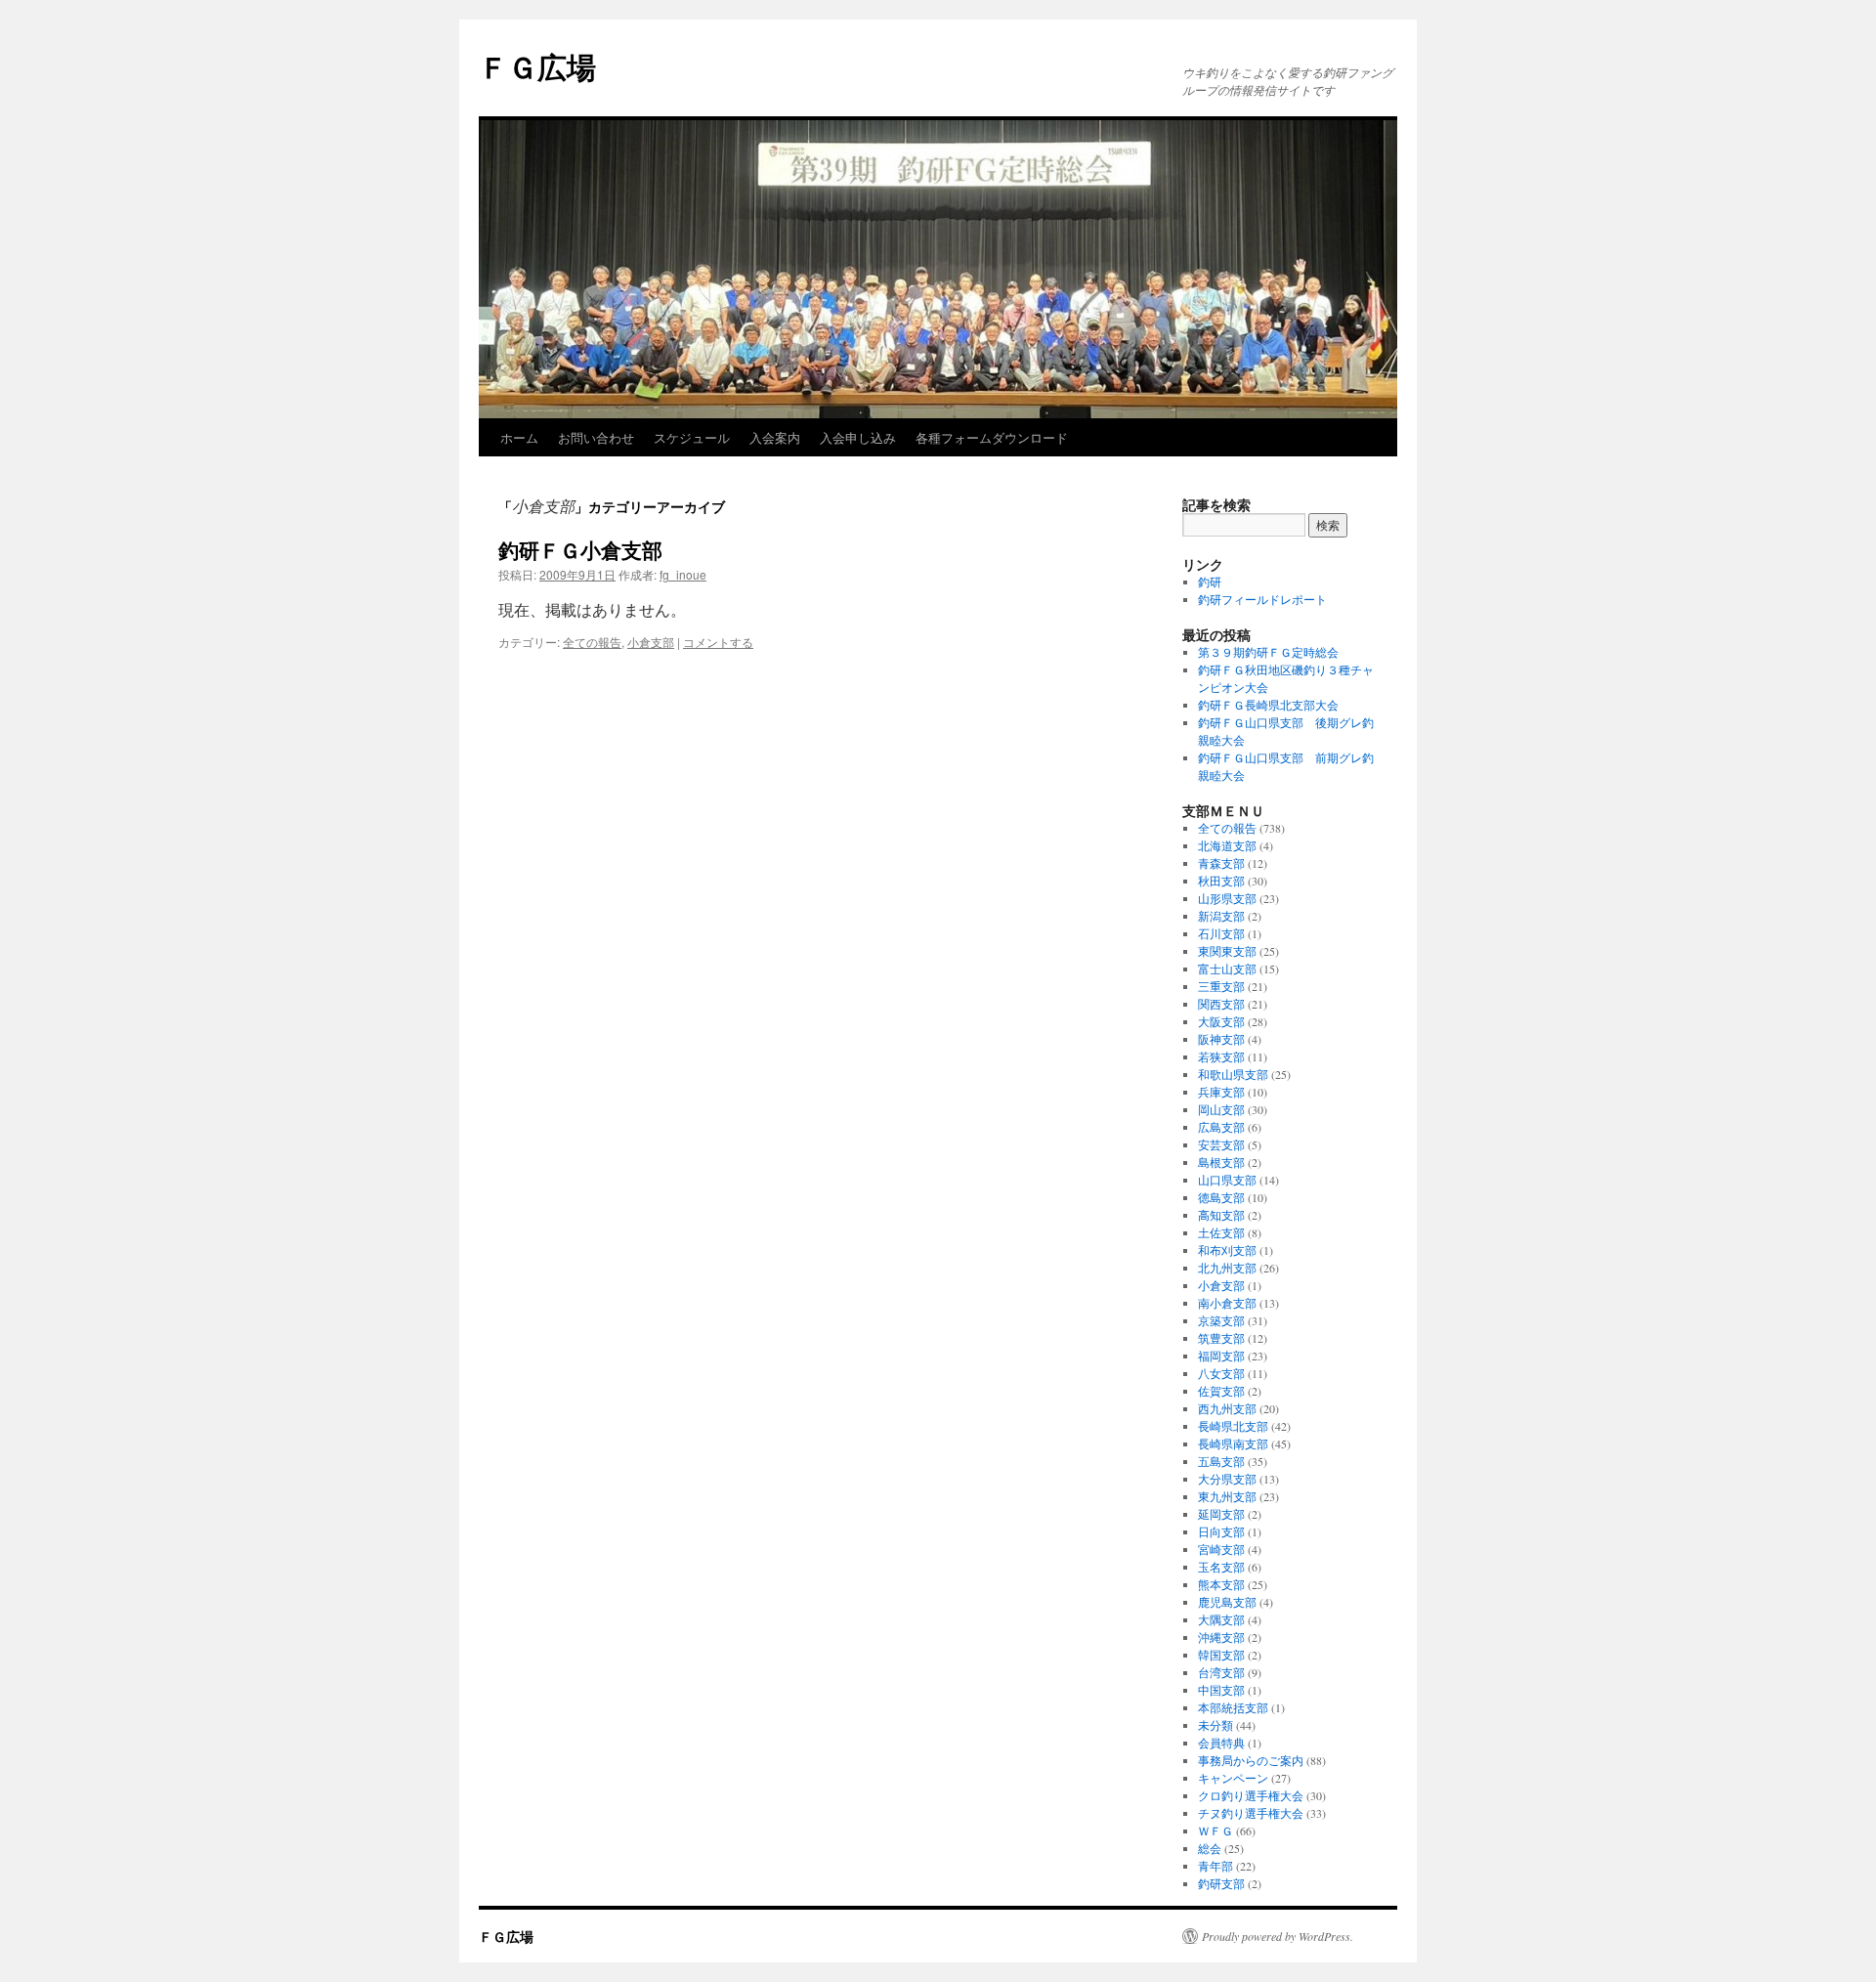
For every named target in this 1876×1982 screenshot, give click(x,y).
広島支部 (1221, 1127)
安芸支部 (1221, 1144)
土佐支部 (1221, 1232)
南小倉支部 (1227, 1303)
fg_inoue (683, 574)
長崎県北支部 (1233, 1426)
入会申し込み (858, 437)
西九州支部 (1227, 1408)
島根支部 (1221, 1162)
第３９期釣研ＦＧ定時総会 (1268, 652)
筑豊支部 (1221, 1338)
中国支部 (1221, 1690)
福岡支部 (1221, 1356)
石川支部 (1221, 933)
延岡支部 (1221, 1514)
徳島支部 (1221, 1197)
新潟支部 (1221, 916)
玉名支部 (1221, 1567)
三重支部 (1221, 986)
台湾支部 (1221, 1672)
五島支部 (1221, 1461)
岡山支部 (1221, 1109)
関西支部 (1221, 1004)
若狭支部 (1221, 1056)
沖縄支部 (1221, 1637)
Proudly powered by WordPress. (1278, 1936)
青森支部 (1221, 863)
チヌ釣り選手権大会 (1251, 1813)
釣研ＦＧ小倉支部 (580, 549)
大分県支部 (1227, 1479)
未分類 (1215, 1725)
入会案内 (775, 437)
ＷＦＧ (1215, 1831)
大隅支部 (1221, 1619)
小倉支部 (651, 642)
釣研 (1210, 582)
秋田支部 (1221, 881)
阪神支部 (1221, 1039)
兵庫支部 (1221, 1092)
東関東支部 (1227, 951)
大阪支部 (1221, 1021)
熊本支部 (1221, 1584)
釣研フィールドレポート (1262, 599)
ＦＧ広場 (537, 66)
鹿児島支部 (1227, 1602)
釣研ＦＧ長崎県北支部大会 (1268, 705)
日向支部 (1221, 1531)
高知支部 (1221, 1215)
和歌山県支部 (1233, 1074)
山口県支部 (1227, 1180)
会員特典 (1221, 1743)
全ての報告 (592, 642)
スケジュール (692, 437)
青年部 (1215, 1866)
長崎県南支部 (1233, 1443)
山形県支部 (1227, 898)
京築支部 (1221, 1320)
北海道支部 (1227, 845)
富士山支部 (1227, 969)
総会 (1210, 1848)
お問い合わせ (596, 437)
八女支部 (1221, 1373)
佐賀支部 (1221, 1391)
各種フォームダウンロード (992, 437)
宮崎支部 (1221, 1549)
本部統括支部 (1233, 1707)
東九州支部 (1227, 1496)
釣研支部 (1221, 1883)
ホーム (519, 437)
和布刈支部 (1227, 1250)
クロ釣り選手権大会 (1251, 1795)
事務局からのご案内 (1251, 1760)
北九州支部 (1227, 1268)
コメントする (718, 642)
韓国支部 (1221, 1655)
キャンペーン (1233, 1778)
